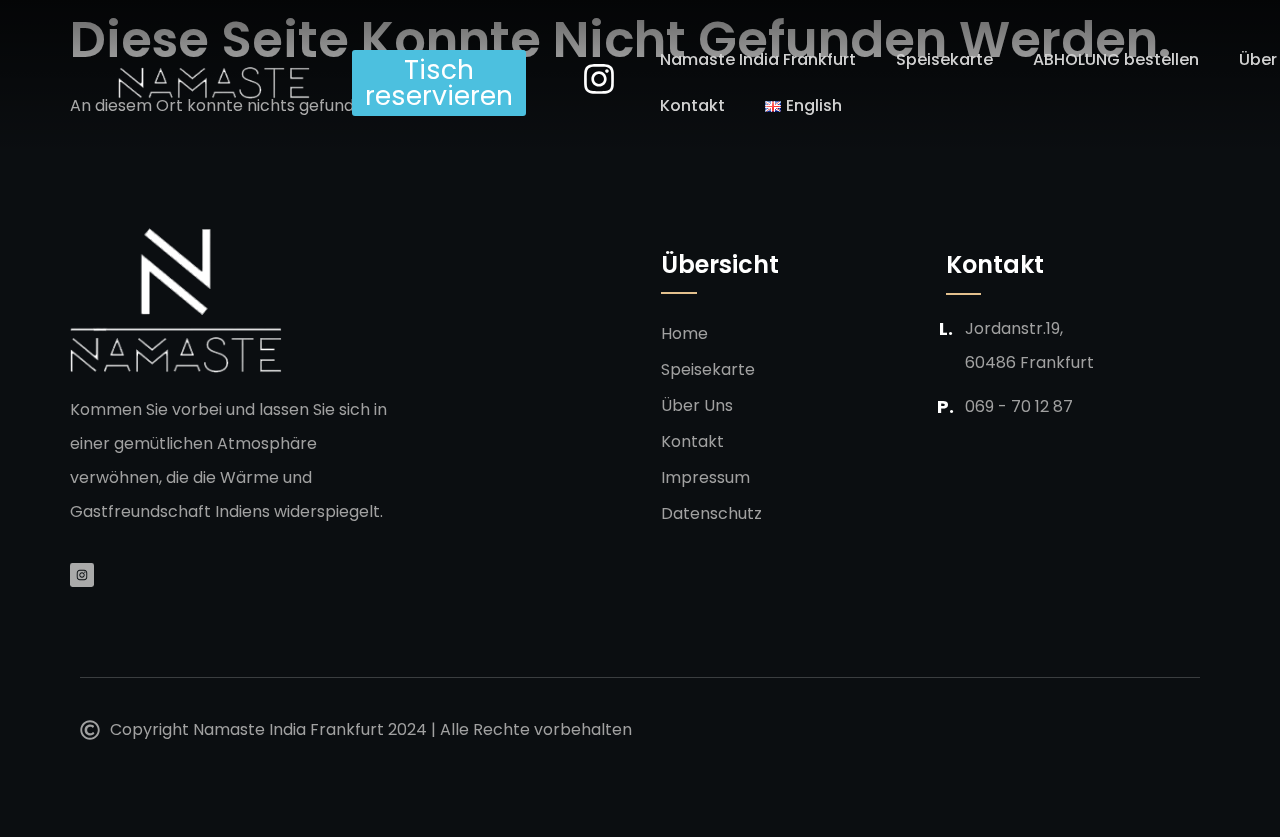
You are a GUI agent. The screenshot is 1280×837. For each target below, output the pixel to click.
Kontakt (692, 105)
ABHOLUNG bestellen (1116, 59)
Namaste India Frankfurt (758, 59)
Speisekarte (944, 59)
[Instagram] (82, 575)
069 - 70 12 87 (1019, 406)
